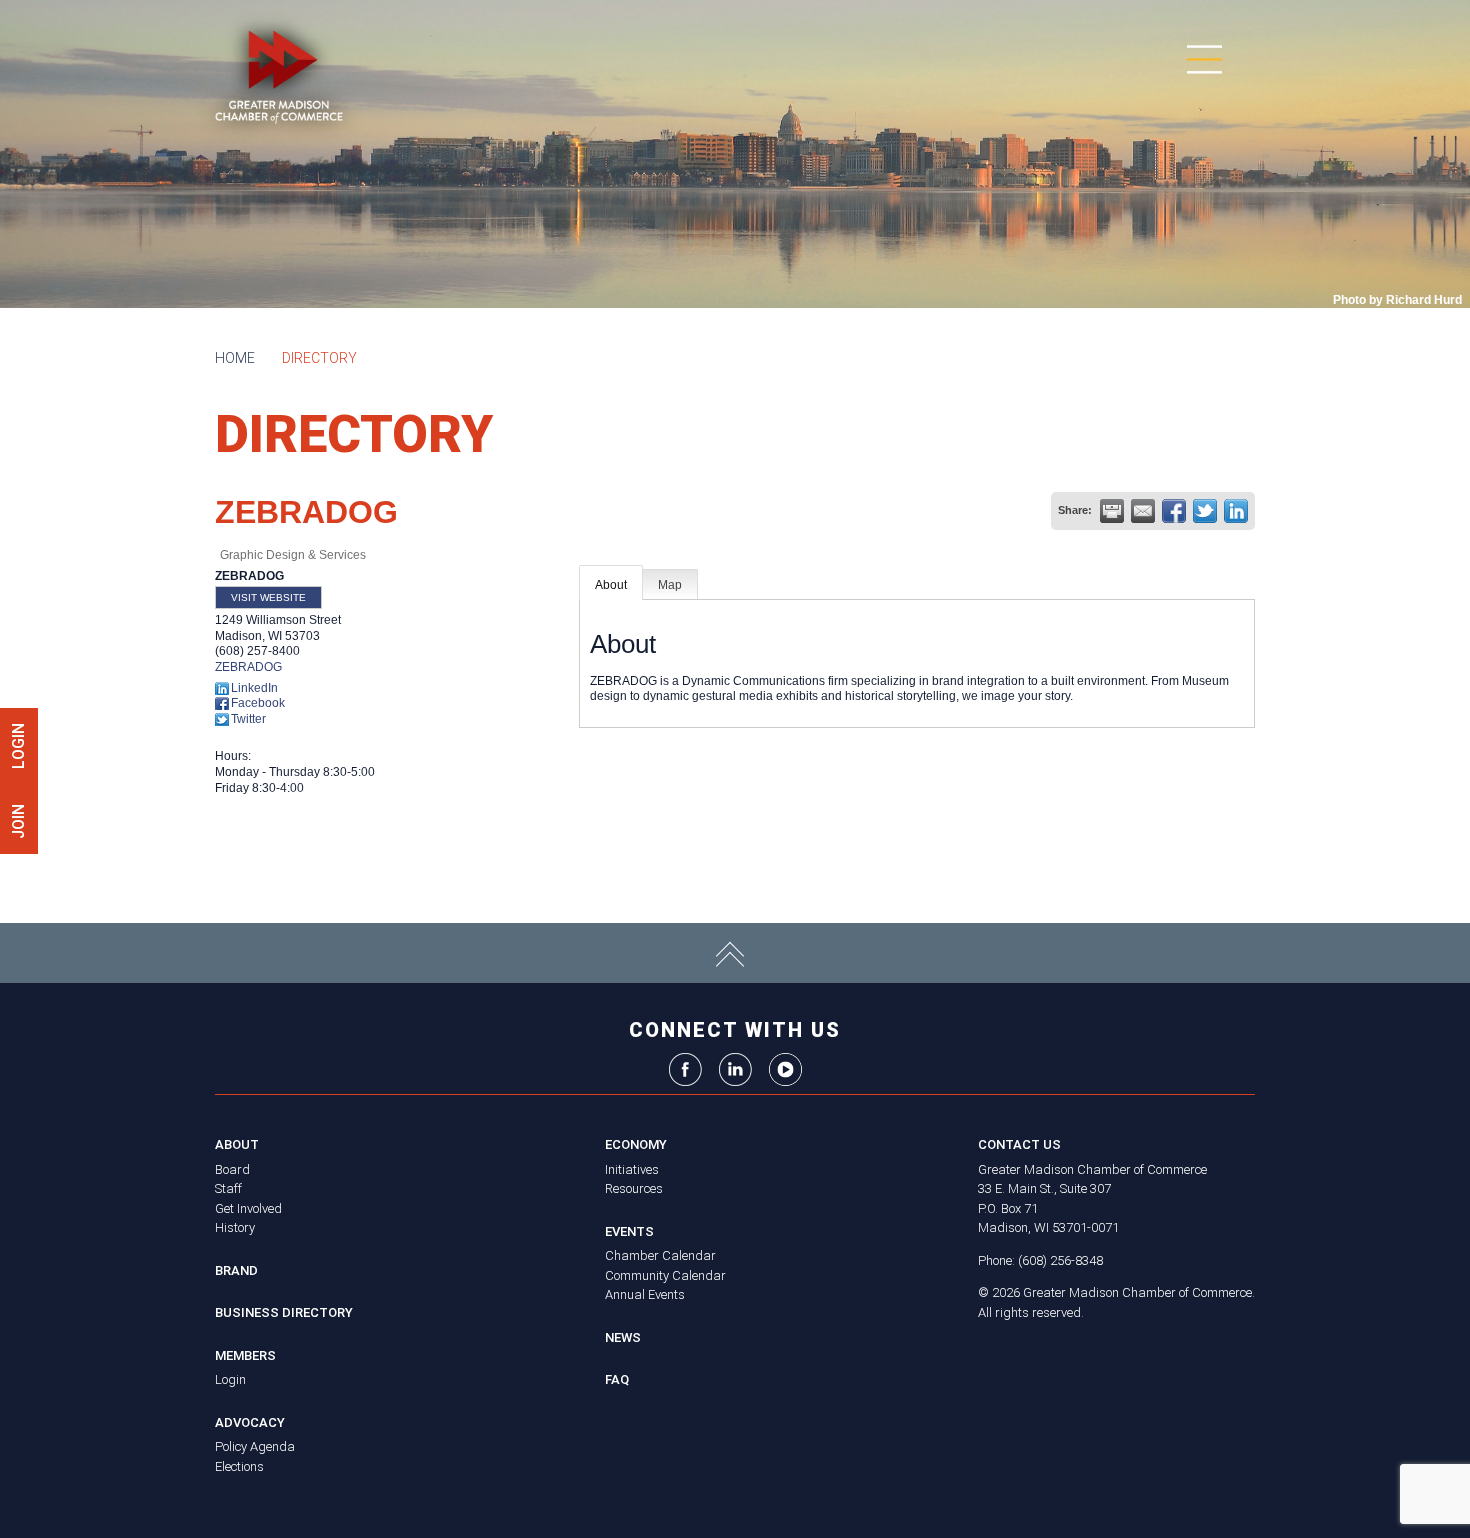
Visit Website (268, 597)
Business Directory (284, 1312)
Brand (236, 1270)
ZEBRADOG (248, 667)
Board (232, 1169)
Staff (228, 1188)
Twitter (248, 719)
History (235, 1227)
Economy (636, 1144)
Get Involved (248, 1208)
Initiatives (632, 1169)
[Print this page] (1112, 511)
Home (235, 358)
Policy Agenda (255, 1446)
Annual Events (645, 1294)
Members (245, 1355)
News (623, 1337)
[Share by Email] (1143, 511)
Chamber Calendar (660, 1255)
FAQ (617, 1379)
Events (629, 1231)
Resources (634, 1188)
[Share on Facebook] (1174, 511)
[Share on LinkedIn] (1236, 511)
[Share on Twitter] (1205, 511)
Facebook (258, 703)
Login (230, 1379)
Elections (239, 1466)
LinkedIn (254, 688)
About (611, 585)
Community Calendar (665, 1275)
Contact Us (1019, 1144)
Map (670, 585)
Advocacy (250, 1422)
